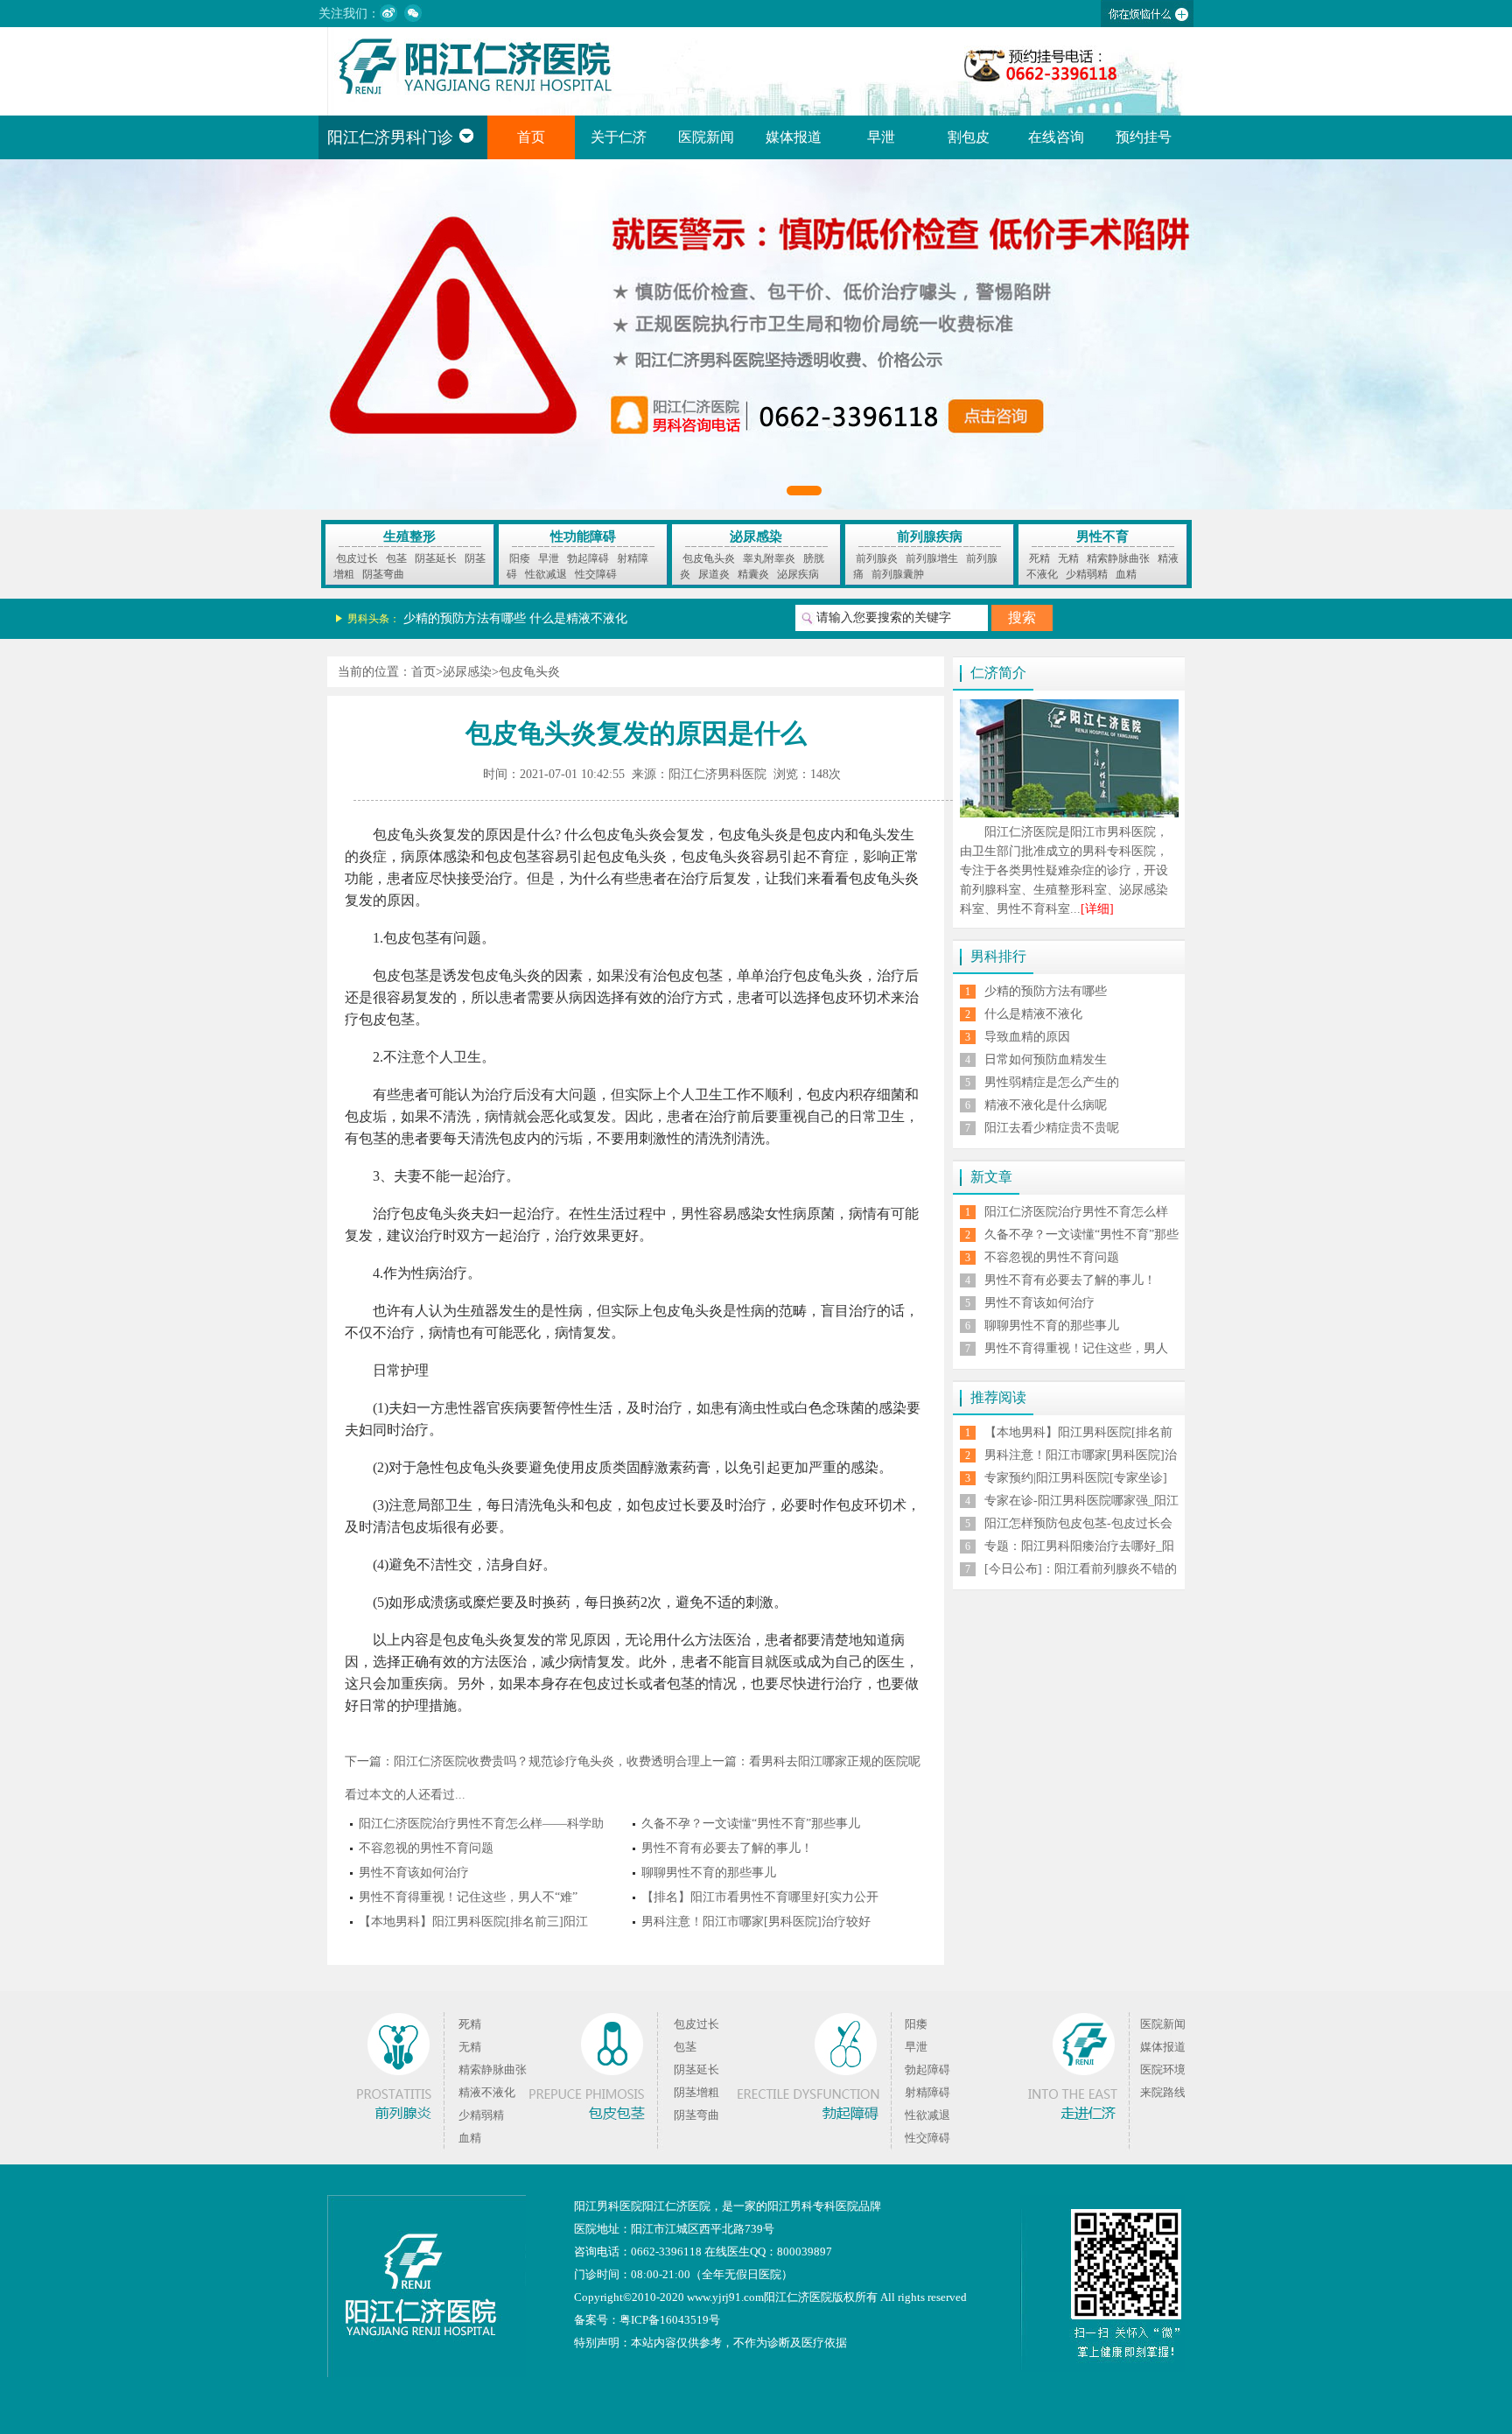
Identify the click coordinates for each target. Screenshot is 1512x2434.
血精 (1126, 574)
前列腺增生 (932, 558)
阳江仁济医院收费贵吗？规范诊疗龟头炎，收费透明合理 (547, 1761)
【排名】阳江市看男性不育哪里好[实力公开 (760, 1897)
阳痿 (520, 558)
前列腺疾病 (930, 537)
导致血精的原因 (1027, 1037)
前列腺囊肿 (898, 574)
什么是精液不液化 (578, 618)
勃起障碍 (588, 558)
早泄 (881, 137)
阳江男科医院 (608, 2206)
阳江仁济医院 (676, 2206)
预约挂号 (1144, 137)
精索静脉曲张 (1118, 558)
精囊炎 (753, 574)
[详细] (1097, 909)
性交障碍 (596, 574)
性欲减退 (546, 574)
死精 (1039, 558)
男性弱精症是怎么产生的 (1052, 1082)
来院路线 (1163, 2092)
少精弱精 (1087, 574)
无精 (1068, 558)
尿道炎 (714, 574)
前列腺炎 (877, 558)
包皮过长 (357, 558)
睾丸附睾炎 (769, 558)
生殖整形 (409, 537)
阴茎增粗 (696, 2092)
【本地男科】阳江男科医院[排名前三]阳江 (473, 1922)
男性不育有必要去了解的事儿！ (727, 1848)
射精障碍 (927, 2092)
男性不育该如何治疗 (414, 1873)
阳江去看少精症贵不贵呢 (1052, 1128)
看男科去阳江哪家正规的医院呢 (835, 1761)
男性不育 (1102, 537)
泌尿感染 (756, 537)
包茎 (396, 558)
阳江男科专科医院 (813, 2206)
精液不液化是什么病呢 (1046, 1105)
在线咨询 (1056, 137)
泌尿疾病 (798, 574)
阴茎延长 (436, 558)
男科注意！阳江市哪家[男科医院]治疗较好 (756, 1922)
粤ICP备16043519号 (670, 2320)
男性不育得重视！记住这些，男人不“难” (468, 1897)
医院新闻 (706, 137)
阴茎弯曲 (383, 574)
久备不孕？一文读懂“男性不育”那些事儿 (751, 1824)
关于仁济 (619, 137)
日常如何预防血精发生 (1046, 1059)
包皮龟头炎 (709, 558)
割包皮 (969, 137)
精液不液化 (487, 2092)
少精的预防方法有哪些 (465, 618)
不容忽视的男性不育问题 (426, 1848)
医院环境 (1163, 2069)
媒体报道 (794, 137)
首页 (531, 137)
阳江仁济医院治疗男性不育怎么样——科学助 (481, 1824)
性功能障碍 (583, 537)
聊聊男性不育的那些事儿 (709, 1873)
